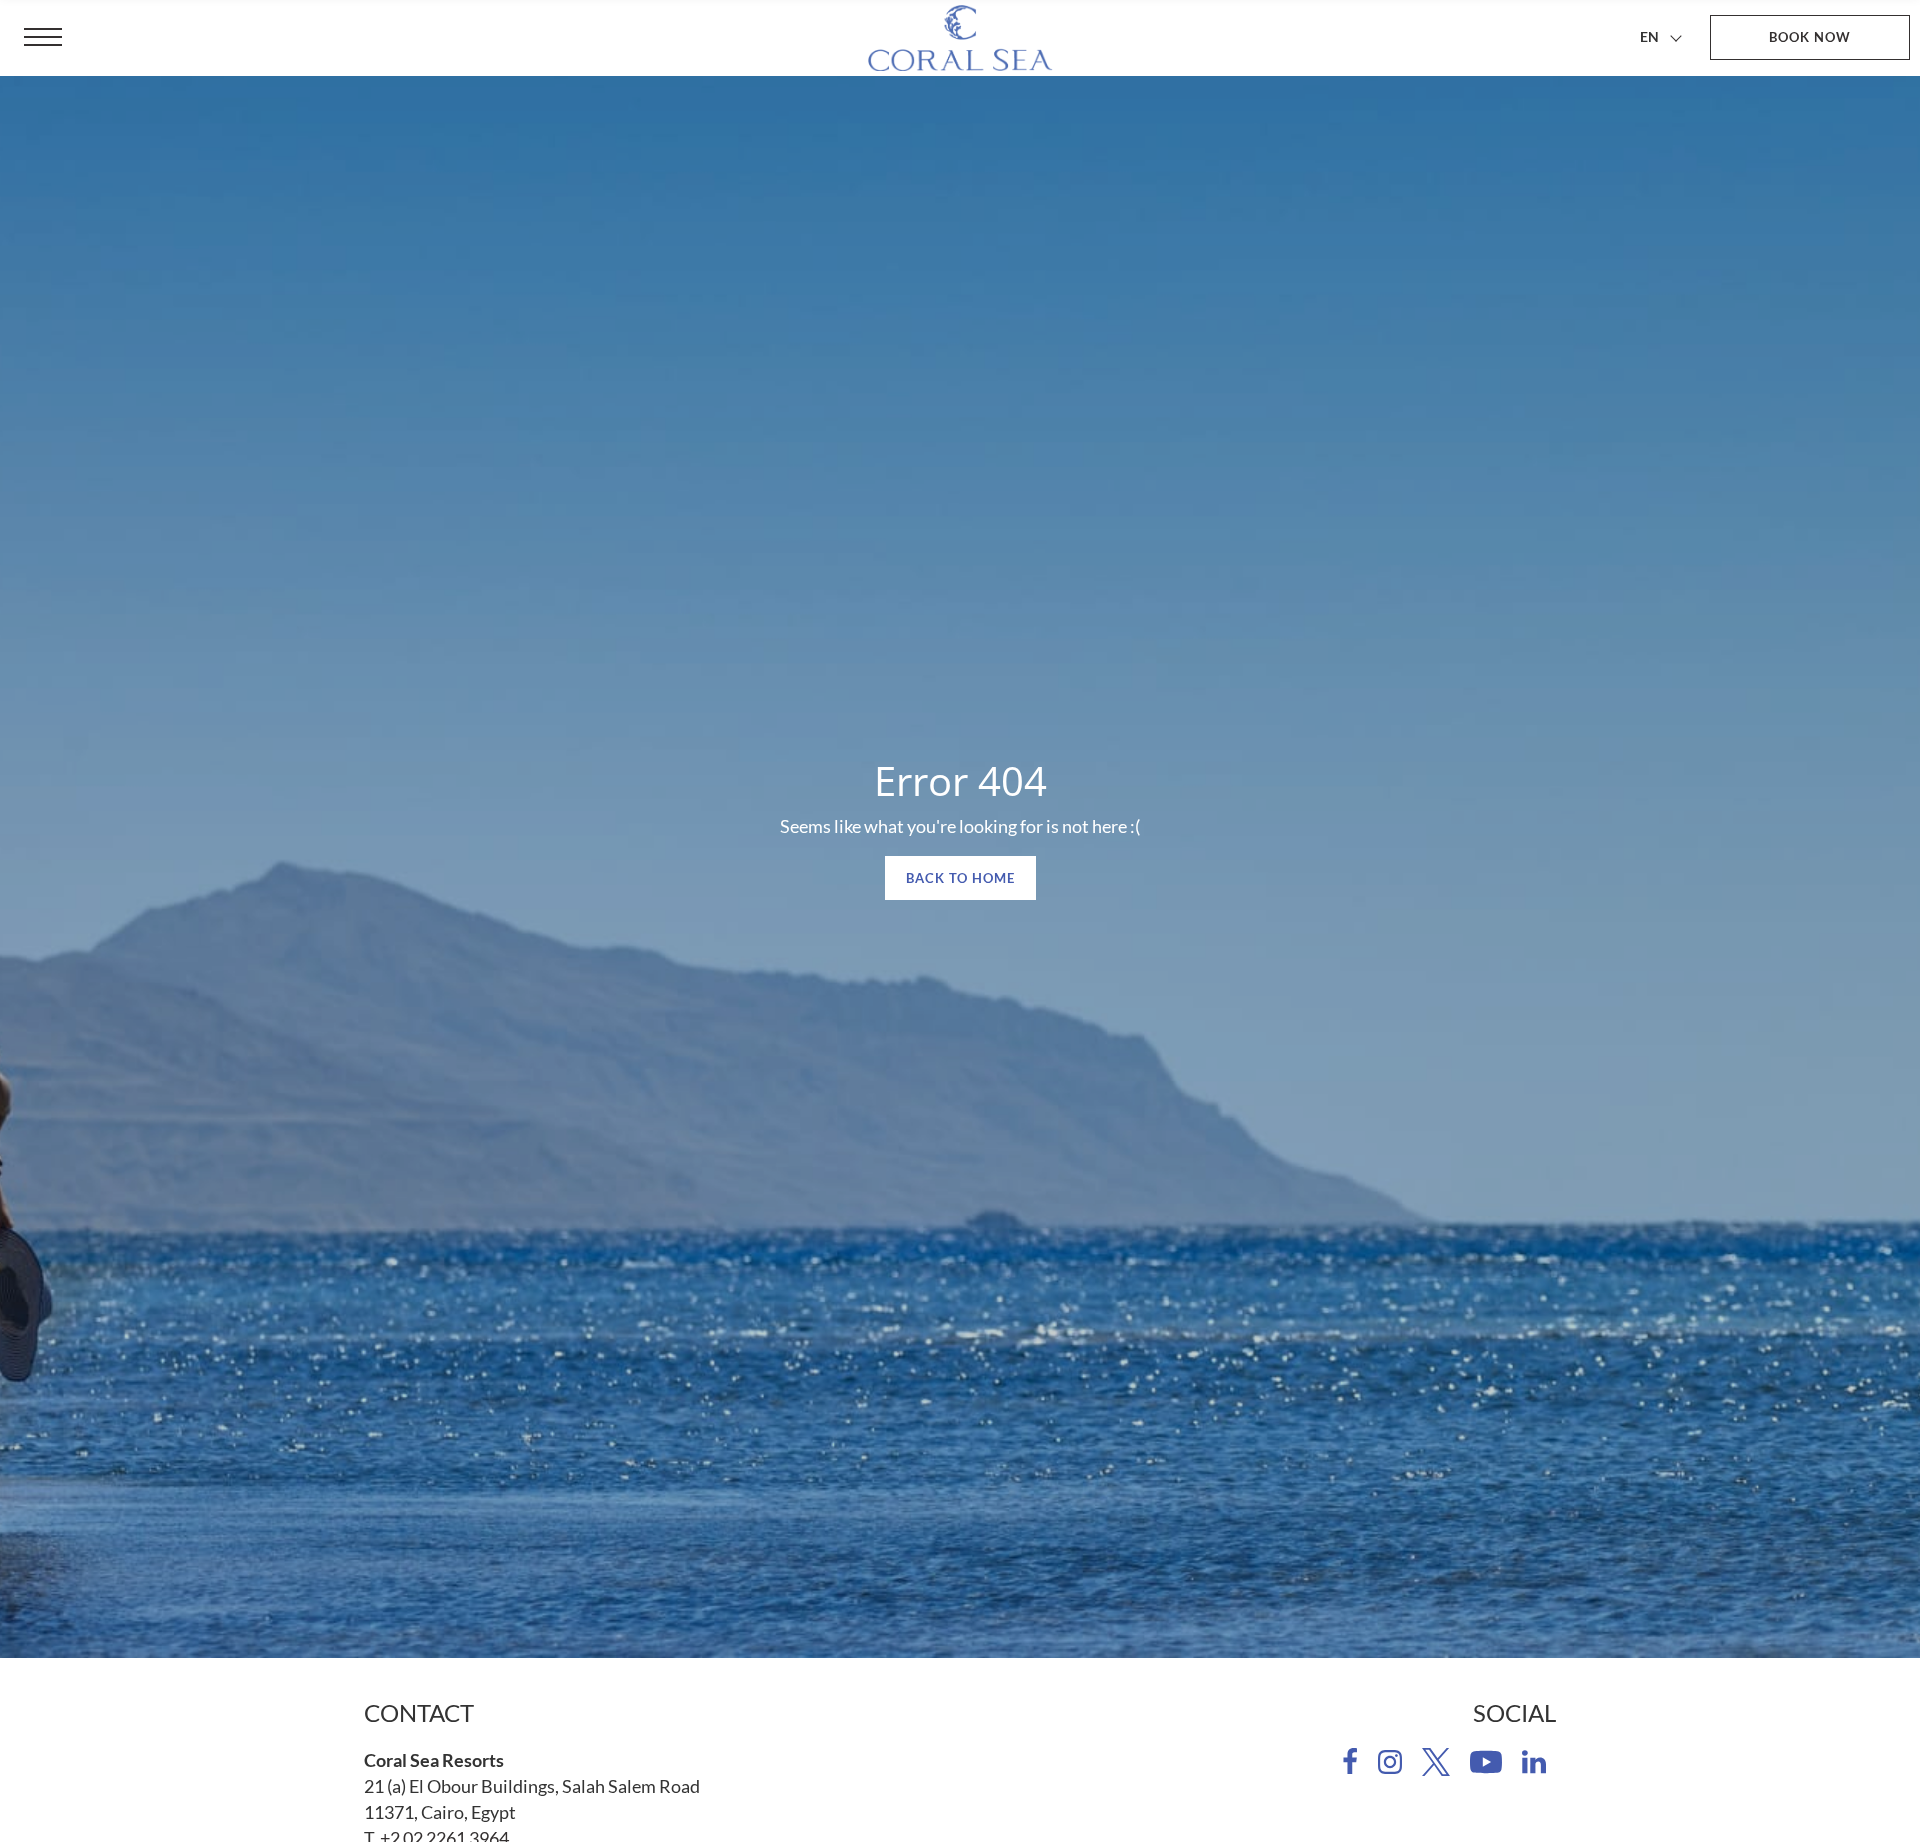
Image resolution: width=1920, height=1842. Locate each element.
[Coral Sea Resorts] (960, 38)
